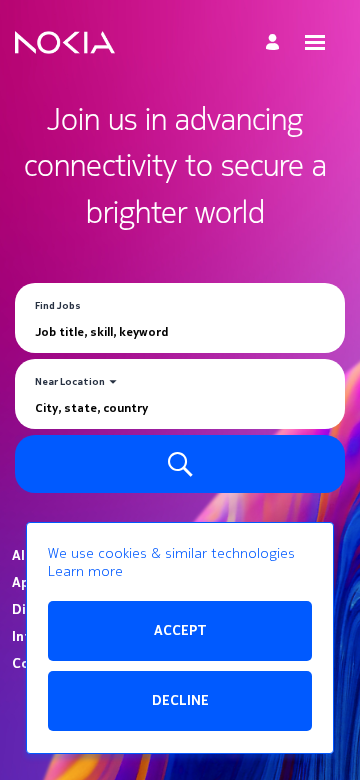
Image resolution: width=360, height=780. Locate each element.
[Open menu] (315, 42)
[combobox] (180, 331)
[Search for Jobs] (180, 464)
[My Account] (275, 42)
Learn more (85, 571)
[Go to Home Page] (65, 43)
